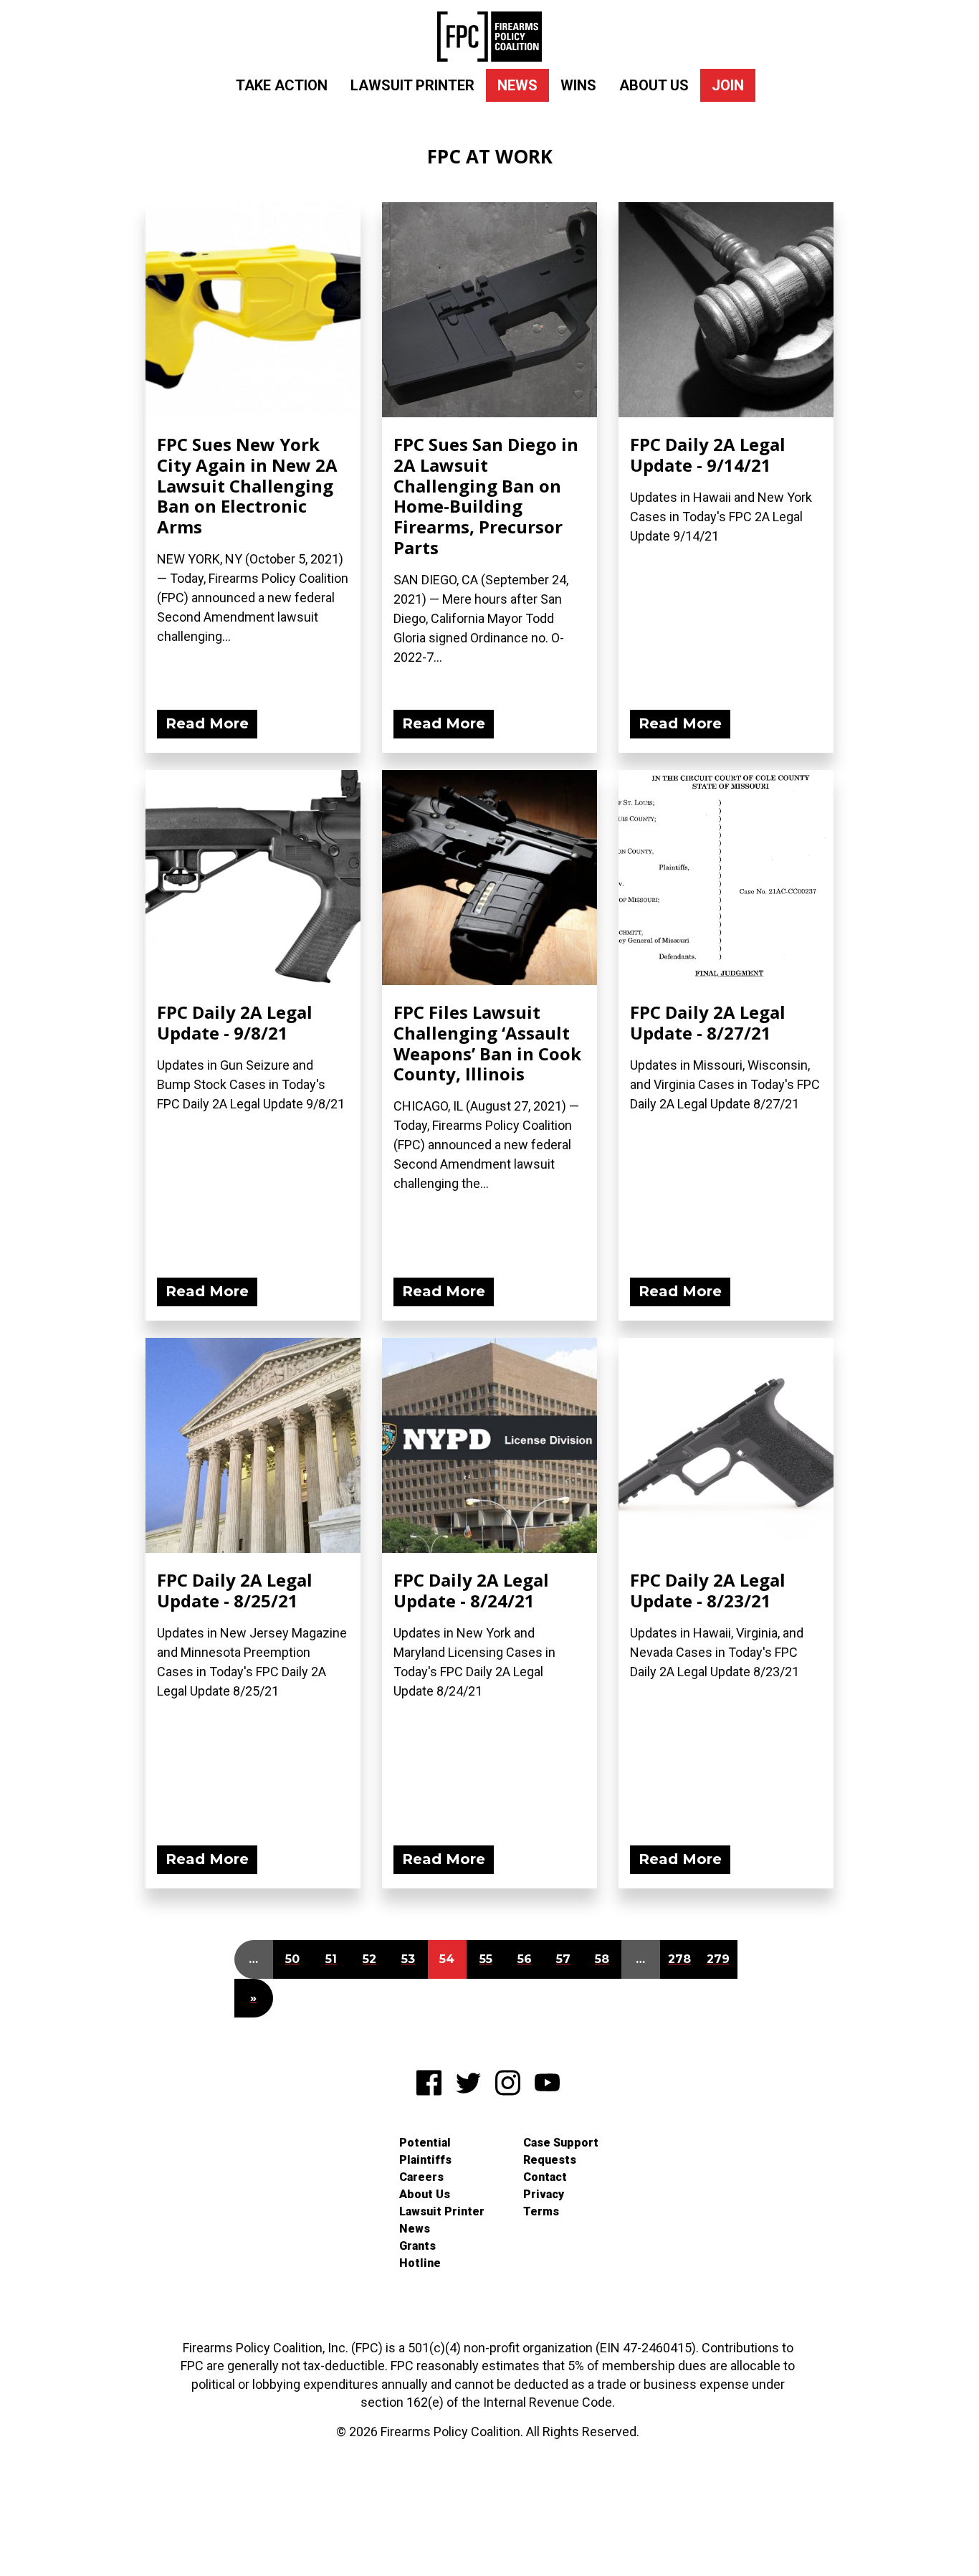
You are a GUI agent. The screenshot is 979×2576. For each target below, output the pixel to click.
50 (292, 1959)
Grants (417, 2246)
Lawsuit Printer (412, 85)
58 (602, 1959)
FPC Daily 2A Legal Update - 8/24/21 (471, 1590)
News (517, 85)
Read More (207, 723)
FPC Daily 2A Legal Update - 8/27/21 (708, 1022)
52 (369, 1959)
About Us (654, 85)
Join (728, 85)
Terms (541, 2211)
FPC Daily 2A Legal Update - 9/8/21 (235, 1022)
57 (563, 1959)
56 (525, 1959)
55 (486, 1959)
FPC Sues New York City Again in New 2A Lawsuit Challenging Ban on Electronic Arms (247, 485)
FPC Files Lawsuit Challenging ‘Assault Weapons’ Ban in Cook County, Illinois (487, 1043)
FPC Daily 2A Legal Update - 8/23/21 (708, 1590)
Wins (578, 85)
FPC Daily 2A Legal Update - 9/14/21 (708, 455)
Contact (545, 2177)
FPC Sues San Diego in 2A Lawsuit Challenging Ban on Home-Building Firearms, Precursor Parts (486, 496)
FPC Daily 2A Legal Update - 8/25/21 (235, 1590)
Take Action (282, 85)
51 (331, 1959)
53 (408, 1959)
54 (447, 1959)
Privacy (544, 2194)
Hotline (420, 2263)
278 (679, 1959)
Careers (421, 2177)
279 (718, 1959)
